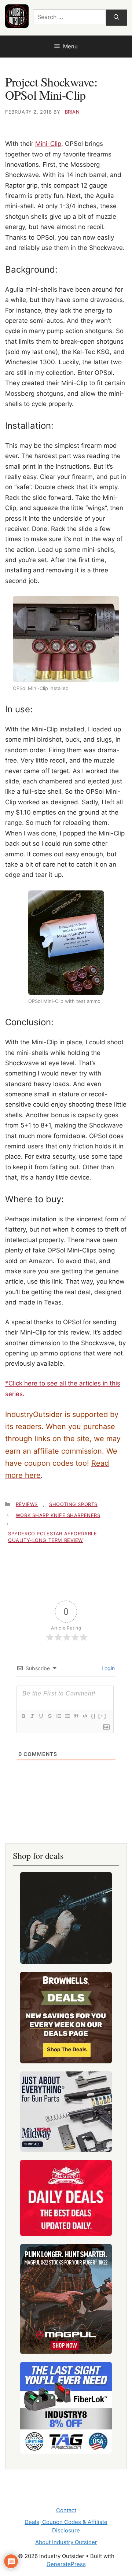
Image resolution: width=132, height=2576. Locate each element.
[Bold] (23, 1716)
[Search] (116, 18)
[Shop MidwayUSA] (66, 2112)
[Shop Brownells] (66, 2018)
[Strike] (49, 1716)
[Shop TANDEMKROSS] (66, 1918)
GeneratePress (66, 2564)
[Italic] (32, 1716)
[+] (102, 1716)
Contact (66, 2510)
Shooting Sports (73, 1504)
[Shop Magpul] (66, 2299)
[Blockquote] (76, 1716)
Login (107, 1668)
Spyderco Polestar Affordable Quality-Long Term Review (52, 1537)
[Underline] (41, 1716)
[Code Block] (85, 1716)
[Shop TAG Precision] (66, 2408)
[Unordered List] (67, 1716)
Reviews (27, 1504)
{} (93, 1716)
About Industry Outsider (66, 2542)
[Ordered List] (58, 1716)
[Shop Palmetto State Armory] (66, 2198)
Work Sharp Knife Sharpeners (58, 1515)
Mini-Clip (48, 144)
